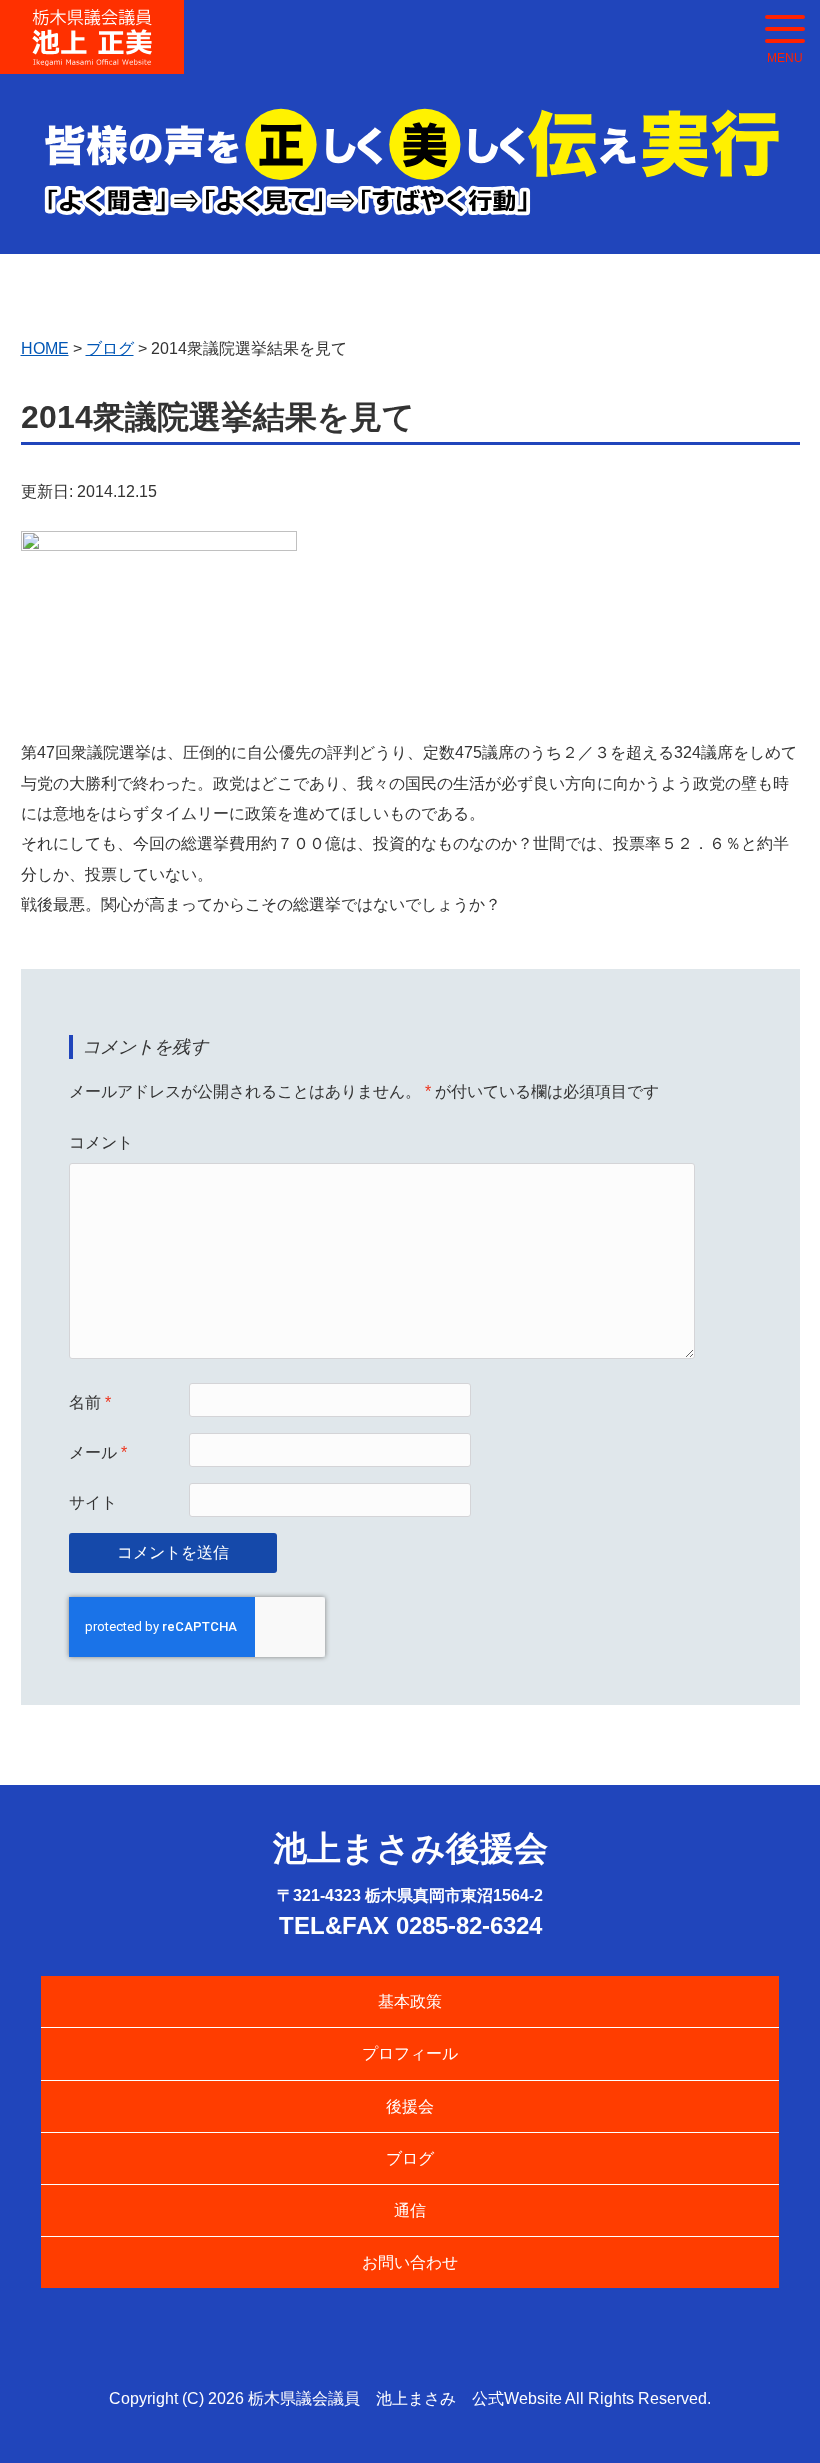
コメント (101, 1142)
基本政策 (410, 2001)
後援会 (410, 2106)
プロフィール (410, 2053)
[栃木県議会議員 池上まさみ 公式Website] (92, 22)
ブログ (410, 2158)
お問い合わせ (410, 2262)
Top (772, 2415)
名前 (90, 1402)
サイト (93, 1502)
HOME (45, 348)
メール (98, 1452)
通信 (410, 2210)
